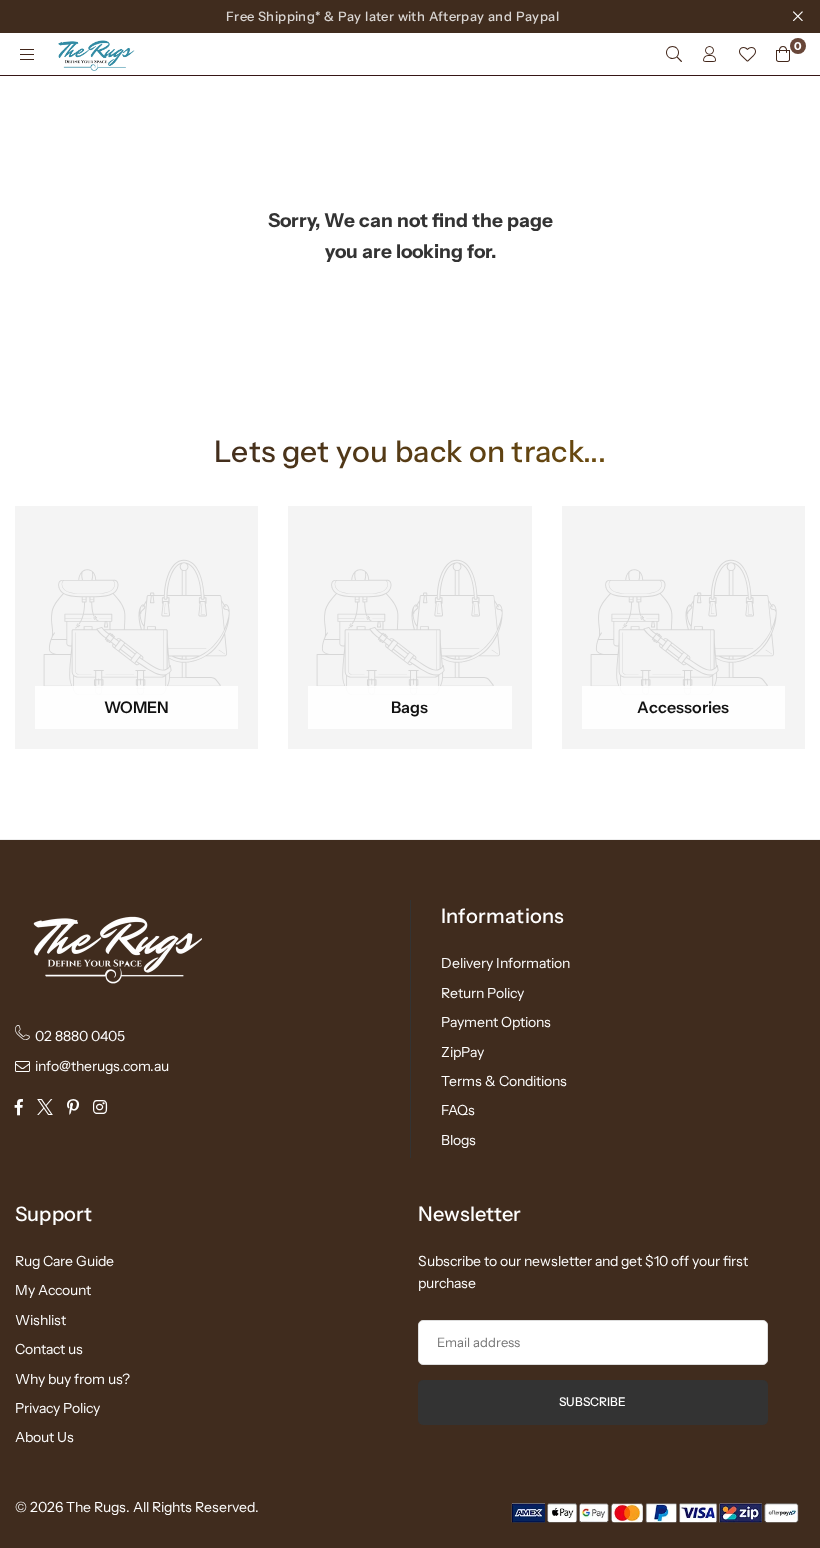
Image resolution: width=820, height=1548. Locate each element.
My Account (53, 1290)
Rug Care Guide (64, 1261)
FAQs (458, 1110)
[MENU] (27, 54)
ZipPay (462, 1052)
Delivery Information (505, 963)
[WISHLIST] (747, 54)
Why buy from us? (72, 1379)
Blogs (458, 1140)
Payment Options (496, 1022)
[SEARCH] (674, 54)
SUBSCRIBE (592, 1401)
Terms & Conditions (504, 1081)
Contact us (49, 1349)
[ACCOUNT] (710, 54)
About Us (44, 1437)
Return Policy (482, 993)
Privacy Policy (57, 1408)
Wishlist (40, 1320)
